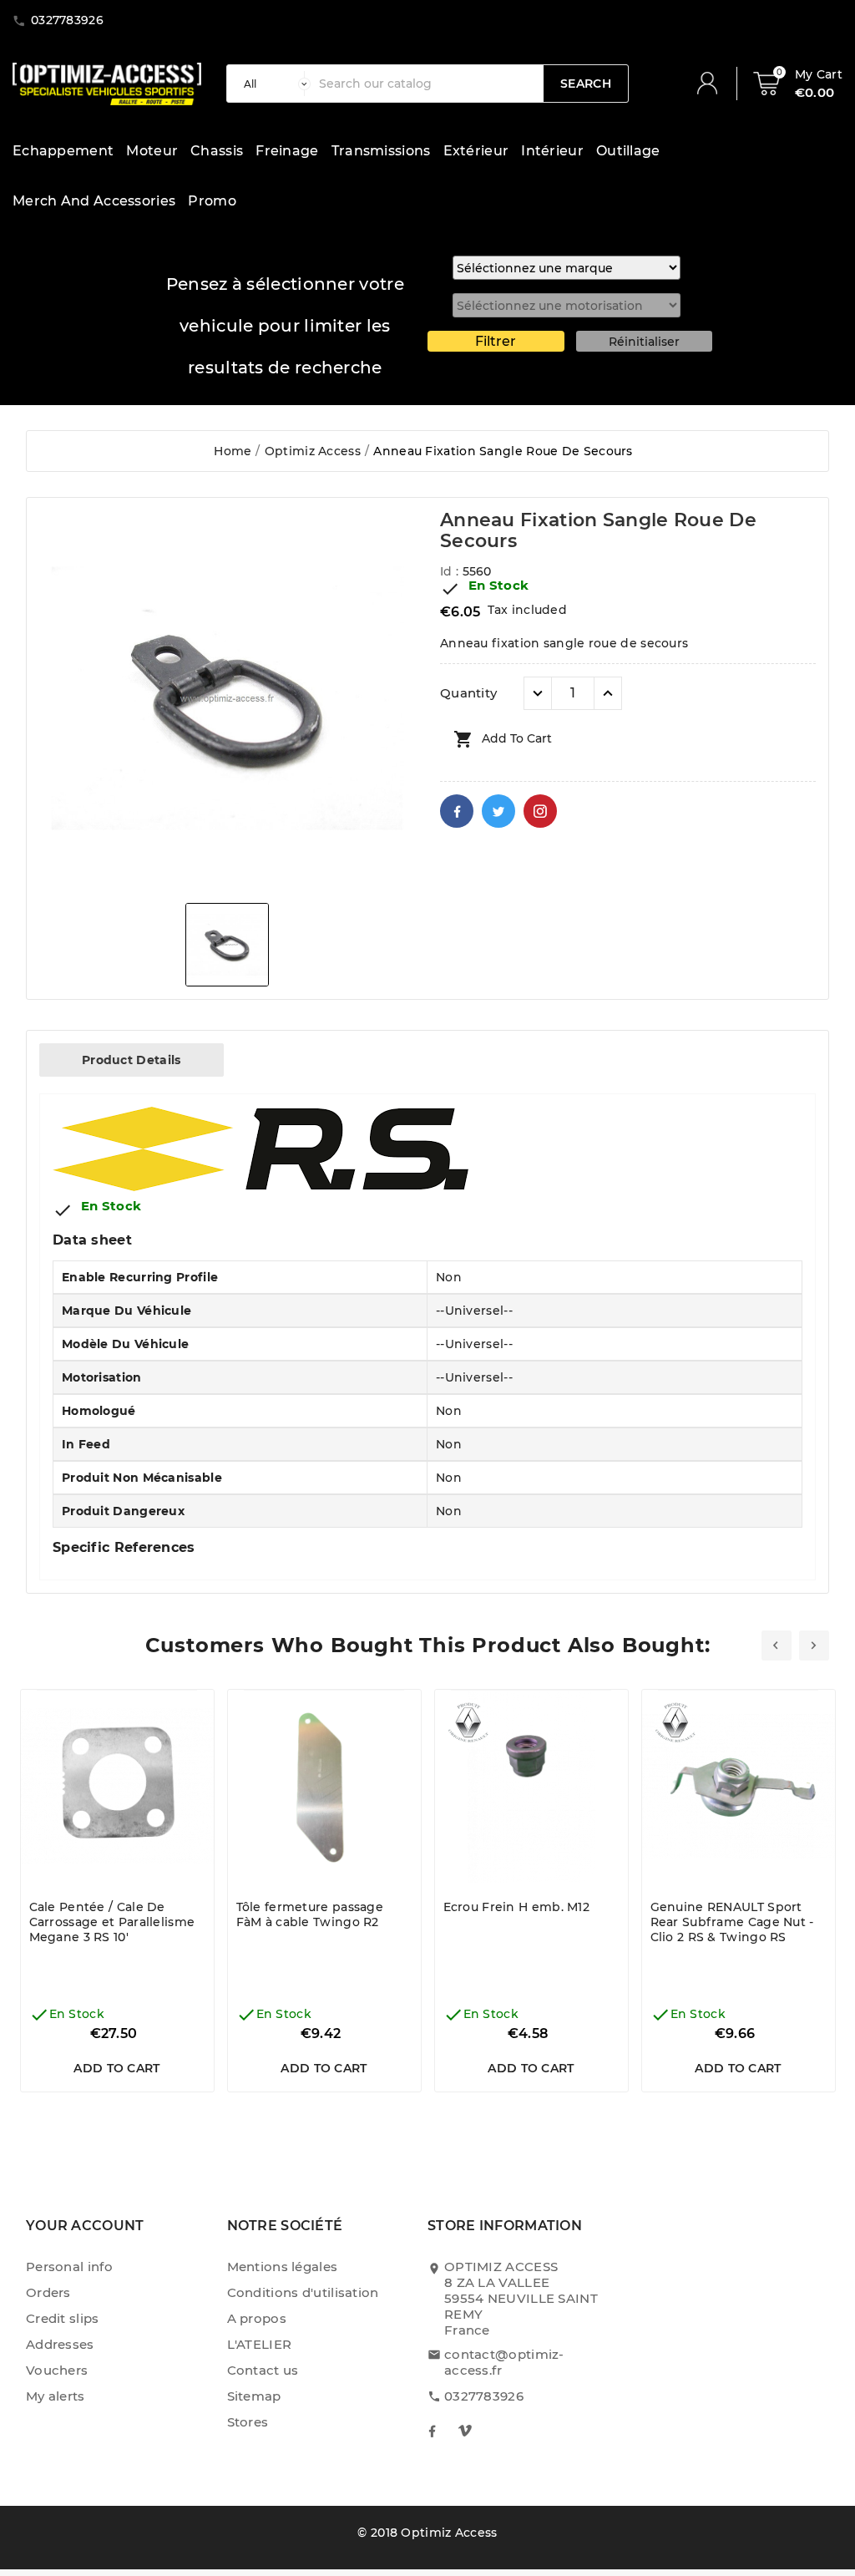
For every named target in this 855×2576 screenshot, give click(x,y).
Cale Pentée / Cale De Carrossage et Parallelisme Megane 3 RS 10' (112, 1922)
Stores (248, 2422)
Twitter (498, 811)
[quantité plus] (608, 693)
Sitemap (254, 2396)
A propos (257, 2318)
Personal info (69, 2267)
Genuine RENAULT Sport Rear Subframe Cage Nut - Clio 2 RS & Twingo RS (732, 1922)
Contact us (263, 2370)
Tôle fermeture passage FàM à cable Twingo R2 (310, 1914)
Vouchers (57, 2370)
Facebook (457, 811)
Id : (451, 571)
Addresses (60, 2344)
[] (714, 84)
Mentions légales (283, 2267)
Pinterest (540, 811)
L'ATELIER (260, 2344)
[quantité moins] (538, 693)
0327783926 (484, 2396)
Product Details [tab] (132, 1060)
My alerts (56, 2396)
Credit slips (63, 2318)
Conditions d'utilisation (303, 2292)
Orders (48, 2292)
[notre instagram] (465, 2431)
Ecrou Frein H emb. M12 (517, 1907)
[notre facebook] (432, 2431)
